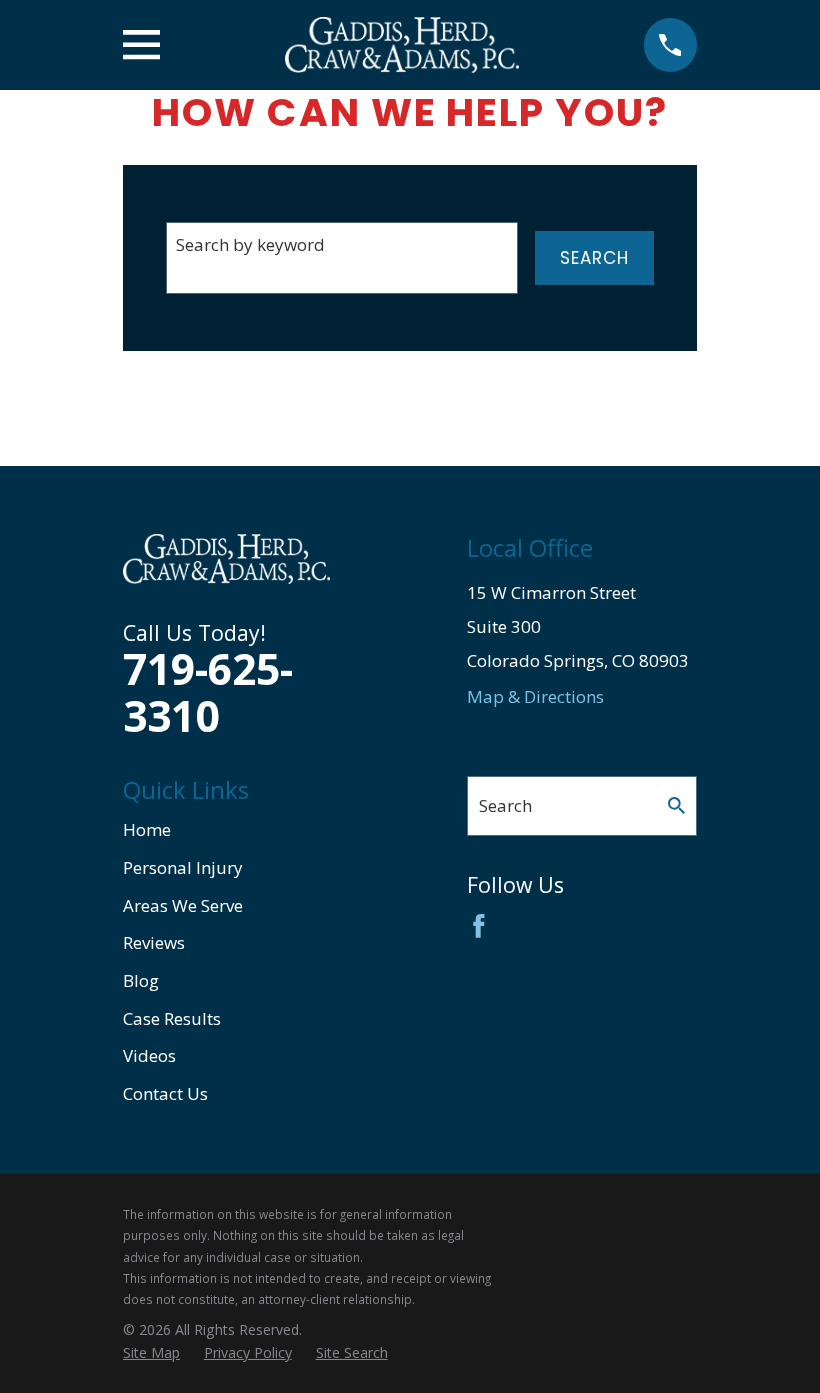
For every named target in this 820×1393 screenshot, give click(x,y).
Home (147, 829)
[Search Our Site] (676, 805)
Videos (149, 1055)
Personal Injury (183, 867)
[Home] (402, 45)
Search (594, 258)
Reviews (154, 942)
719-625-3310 (208, 692)
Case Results (172, 1018)
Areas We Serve (183, 905)
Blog (141, 980)
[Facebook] (479, 926)
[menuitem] (151, 1353)
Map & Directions (535, 696)
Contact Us (165, 1093)
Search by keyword (250, 244)
